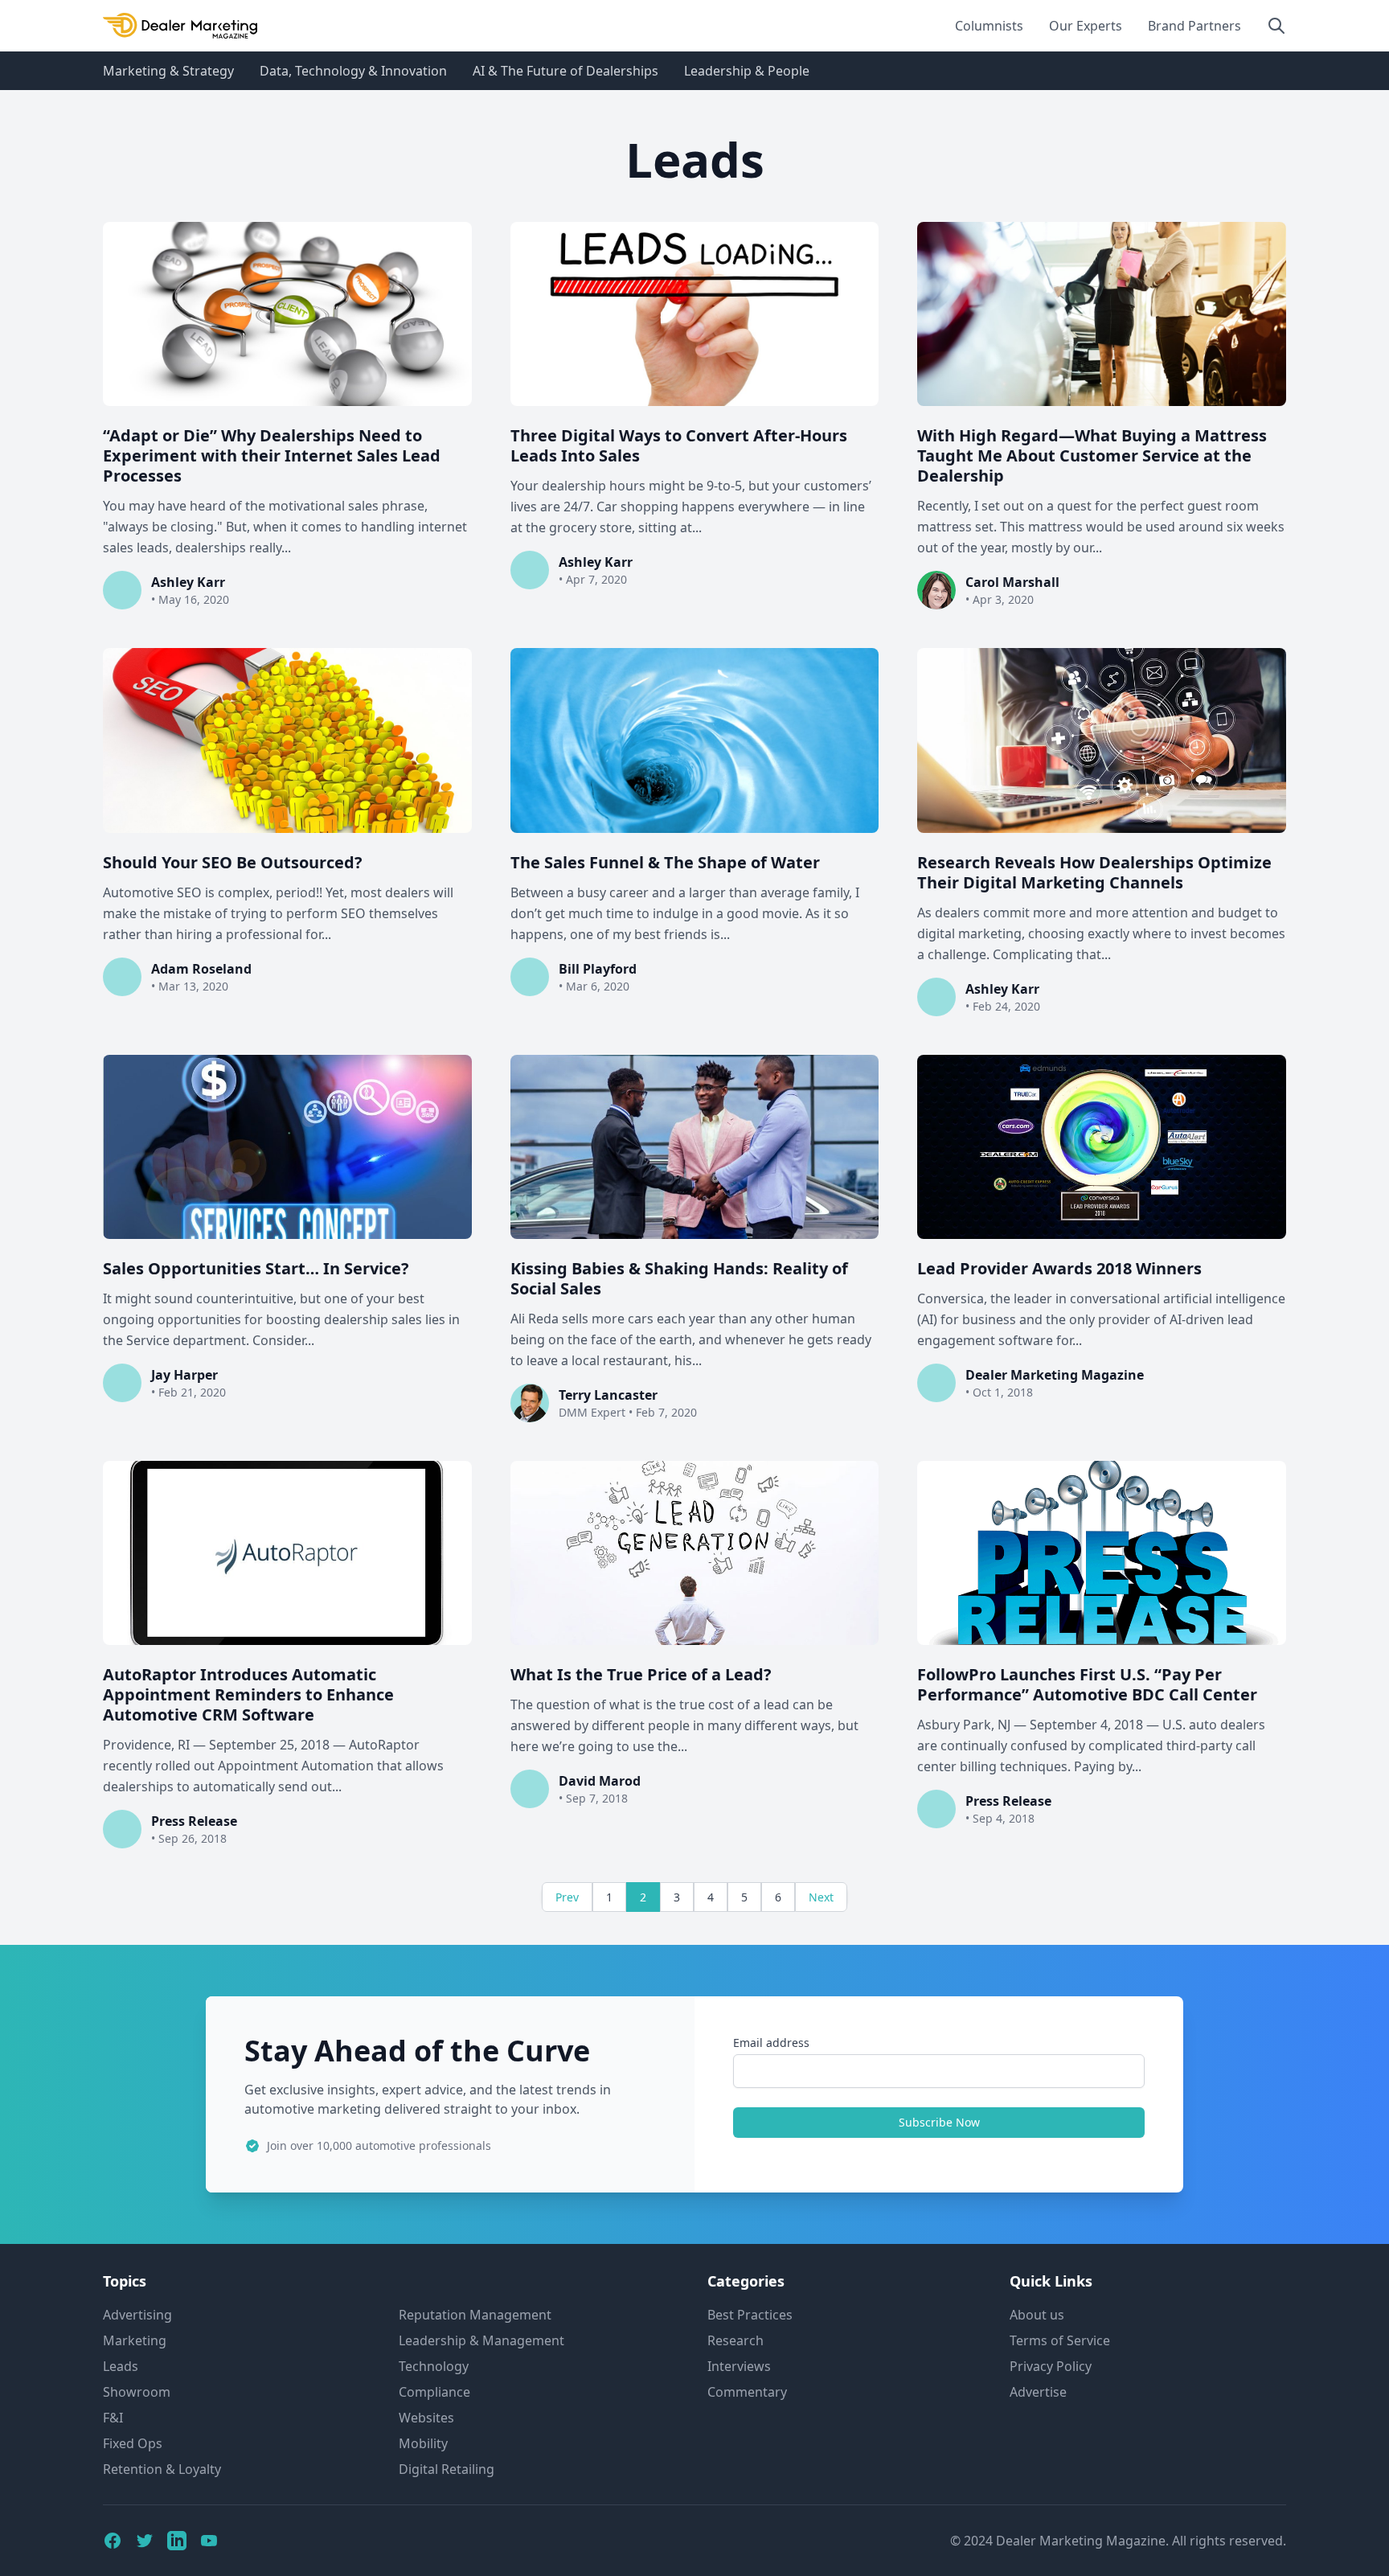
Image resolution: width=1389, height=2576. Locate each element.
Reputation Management (475, 2315)
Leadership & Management (481, 2340)
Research (735, 2340)
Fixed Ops (133, 2443)
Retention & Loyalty (162, 2469)
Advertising (137, 2315)
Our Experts (1086, 26)
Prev (567, 1897)
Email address (771, 2043)
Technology (434, 2366)
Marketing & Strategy (168, 71)
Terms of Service (1060, 2340)
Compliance (434, 2392)
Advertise (1038, 2392)
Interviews (739, 2366)
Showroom (137, 2392)
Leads (121, 2366)
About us (1037, 2315)
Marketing (135, 2340)
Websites (426, 2418)
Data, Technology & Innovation (353, 71)
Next (821, 1897)
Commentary (747, 2392)
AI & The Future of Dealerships (565, 71)
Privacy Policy (1051, 2366)
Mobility (423, 2443)
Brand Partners (1194, 26)
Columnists (989, 26)
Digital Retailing (447, 2469)
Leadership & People (747, 71)
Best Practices (750, 2315)
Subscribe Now (939, 2122)
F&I (113, 2418)
